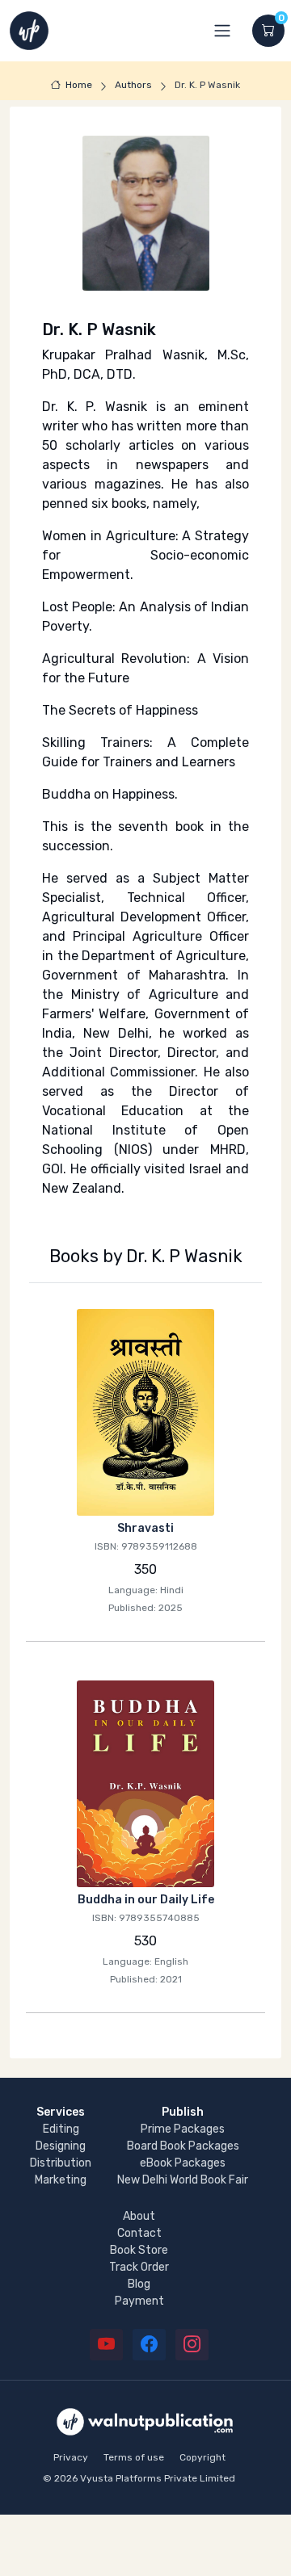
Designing (61, 2146)
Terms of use (134, 2457)
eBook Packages (183, 2163)
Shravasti (145, 1528)
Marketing (61, 2180)
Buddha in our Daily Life (146, 1900)
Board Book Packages (183, 2146)
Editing (61, 2129)
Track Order (139, 2267)
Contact (139, 2233)
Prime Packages (183, 2129)
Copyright (202, 2457)
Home (79, 85)
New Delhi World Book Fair (183, 2180)
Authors (133, 85)
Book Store (139, 2250)
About (139, 2216)
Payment (139, 2301)
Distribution (61, 2163)
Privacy (71, 2457)
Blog (139, 2284)
